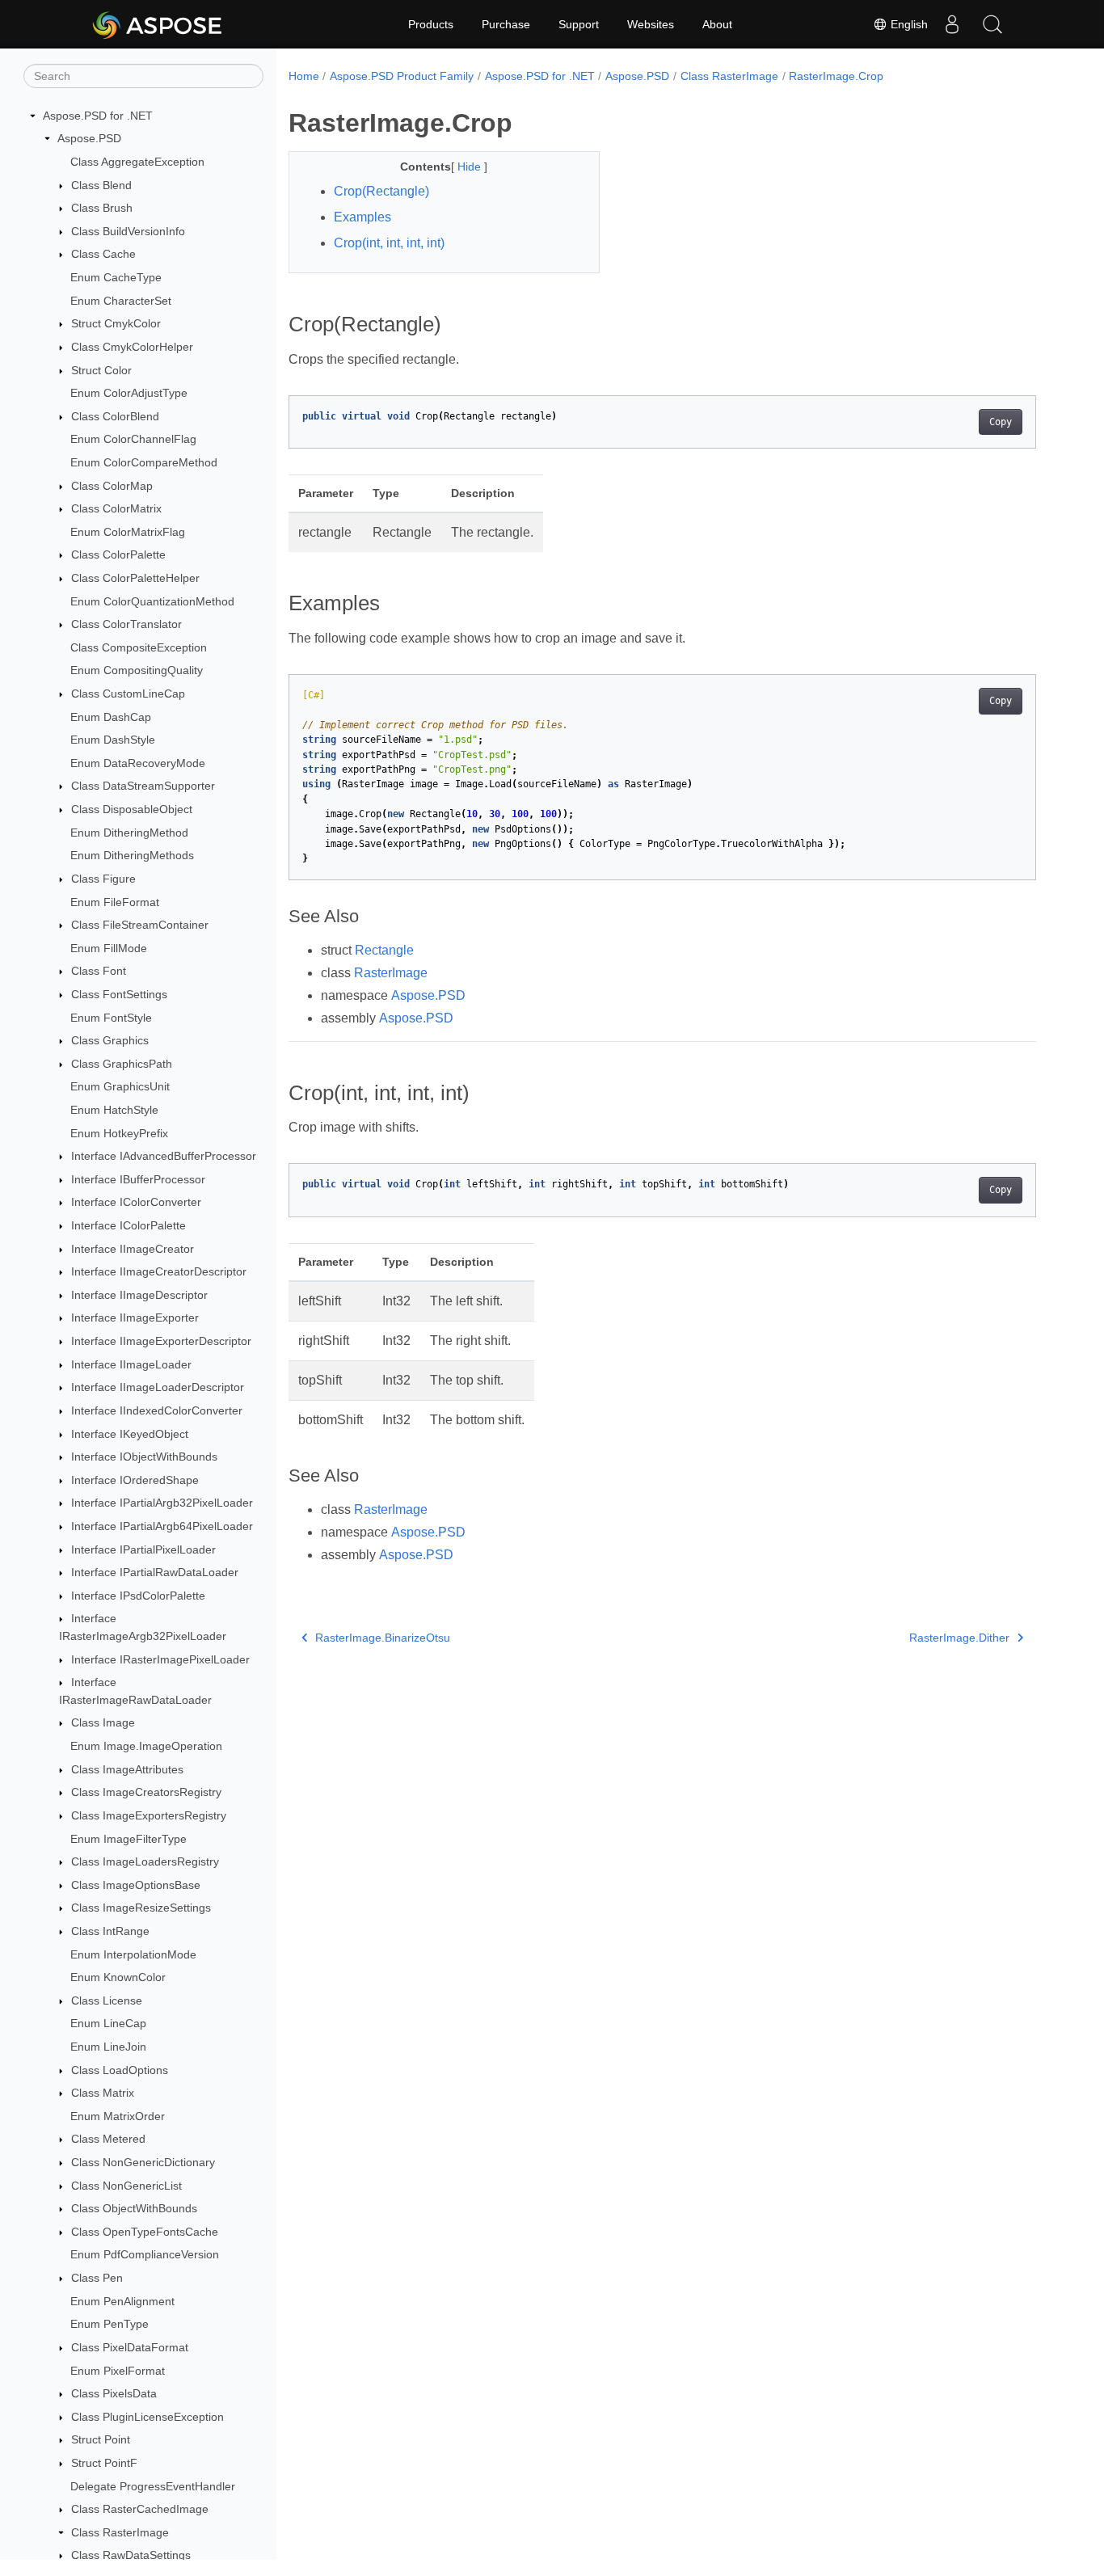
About (717, 24)
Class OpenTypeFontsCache (145, 2232)
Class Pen (97, 2278)
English (908, 24)
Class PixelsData (114, 2393)
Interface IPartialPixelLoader (143, 1549)
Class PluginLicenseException (147, 2417)
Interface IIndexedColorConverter (157, 1410)
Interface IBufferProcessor (138, 1179)
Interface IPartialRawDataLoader (155, 1572)
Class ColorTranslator (126, 624)
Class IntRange (110, 1931)
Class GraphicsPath (122, 1064)
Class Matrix (103, 2093)
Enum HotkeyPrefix (119, 1133)
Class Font (99, 972)
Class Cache (103, 255)
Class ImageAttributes (127, 1769)
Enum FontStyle (111, 1018)
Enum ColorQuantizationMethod (152, 601)
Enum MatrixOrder (118, 2116)
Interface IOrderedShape (135, 1480)
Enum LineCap (108, 2024)
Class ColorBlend (115, 416)
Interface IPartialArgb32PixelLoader (162, 1503)
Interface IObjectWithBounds (144, 1457)
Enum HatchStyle (114, 1110)
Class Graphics (110, 1040)
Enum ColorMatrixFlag (128, 532)
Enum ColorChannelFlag (133, 440)
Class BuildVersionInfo (128, 231)
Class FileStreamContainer (140, 925)
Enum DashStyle (113, 740)
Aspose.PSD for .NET (98, 116)
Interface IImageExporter (135, 1318)
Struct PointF (104, 2463)
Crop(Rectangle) (381, 191)
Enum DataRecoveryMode (138, 763)
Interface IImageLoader (131, 1364)
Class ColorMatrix (116, 508)
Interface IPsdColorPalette (138, 1596)
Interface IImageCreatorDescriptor (159, 1271)
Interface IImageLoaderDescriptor (158, 1388)
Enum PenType (110, 2325)
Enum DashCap (111, 717)
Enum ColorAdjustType (129, 393)
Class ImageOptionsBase (136, 1885)
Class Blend (101, 185)
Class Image (103, 1723)
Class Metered (108, 2140)
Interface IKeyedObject (130, 1434)
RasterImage (391, 973)
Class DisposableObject (132, 809)
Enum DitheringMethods (132, 856)
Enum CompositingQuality (137, 671)
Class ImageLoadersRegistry (145, 1861)
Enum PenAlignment (122, 2301)
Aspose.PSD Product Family (402, 76)
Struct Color (101, 370)
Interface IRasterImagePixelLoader (160, 1659)
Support (579, 24)
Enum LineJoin (108, 2047)
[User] (952, 24)
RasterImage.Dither (959, 1638)
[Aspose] (158, 24)
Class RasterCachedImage (140, 2509)
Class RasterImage (120, 2532)
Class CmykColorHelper (132, 347)
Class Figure (103, 879)
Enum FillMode (109, 948)
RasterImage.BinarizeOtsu (383, 1638)
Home (304, 76)
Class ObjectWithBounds (134, 2208)
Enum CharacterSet (121, 301)
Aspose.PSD (89, 139)
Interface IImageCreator (133, 1249)
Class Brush (102, 208)
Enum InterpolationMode (133, 1954)
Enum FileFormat (115, 902)
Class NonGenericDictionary (143, 2162)
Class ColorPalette (118, 555)
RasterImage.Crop (836, 76)
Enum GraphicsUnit (120, 1087)
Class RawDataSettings (131, 2556)
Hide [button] (471, 167)
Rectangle (384, 950)
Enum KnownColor (118, 1977)
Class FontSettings (119, 994)
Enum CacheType (116, 277)
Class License (107, 2001)
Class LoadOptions (120, 2070)
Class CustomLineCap (128, 694)
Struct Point (101, 2440)
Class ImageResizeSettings (141, 1908)
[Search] (992, 24)
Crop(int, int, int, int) (389, 243)
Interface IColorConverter (136, 1203)
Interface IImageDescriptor (139, 1295)
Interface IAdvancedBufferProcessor (164, 1156)
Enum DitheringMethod (129, 833)
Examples (362, 217)
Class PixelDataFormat (130, 2347)
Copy (1001, 422)
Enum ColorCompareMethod (144, 462)
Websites (651, 24)
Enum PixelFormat (118, 2371)
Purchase (506, 24)
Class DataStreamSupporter (143, 786)
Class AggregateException (137, 162)
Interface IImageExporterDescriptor (161, 1341)
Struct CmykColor (116, 323)
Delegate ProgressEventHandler (153, 2486)
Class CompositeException (139, 647)
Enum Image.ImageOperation (146, 1746)
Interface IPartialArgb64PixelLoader (162, 1526)
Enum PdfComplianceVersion (145, 2255)
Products (431, 24)
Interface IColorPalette (129, 1225)
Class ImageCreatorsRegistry (146, 1792)
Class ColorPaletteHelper (135, 578)
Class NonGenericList (126, 2186)
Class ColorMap (112, 486)
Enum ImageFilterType (129, 1839)
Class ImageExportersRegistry (149, 1815)
